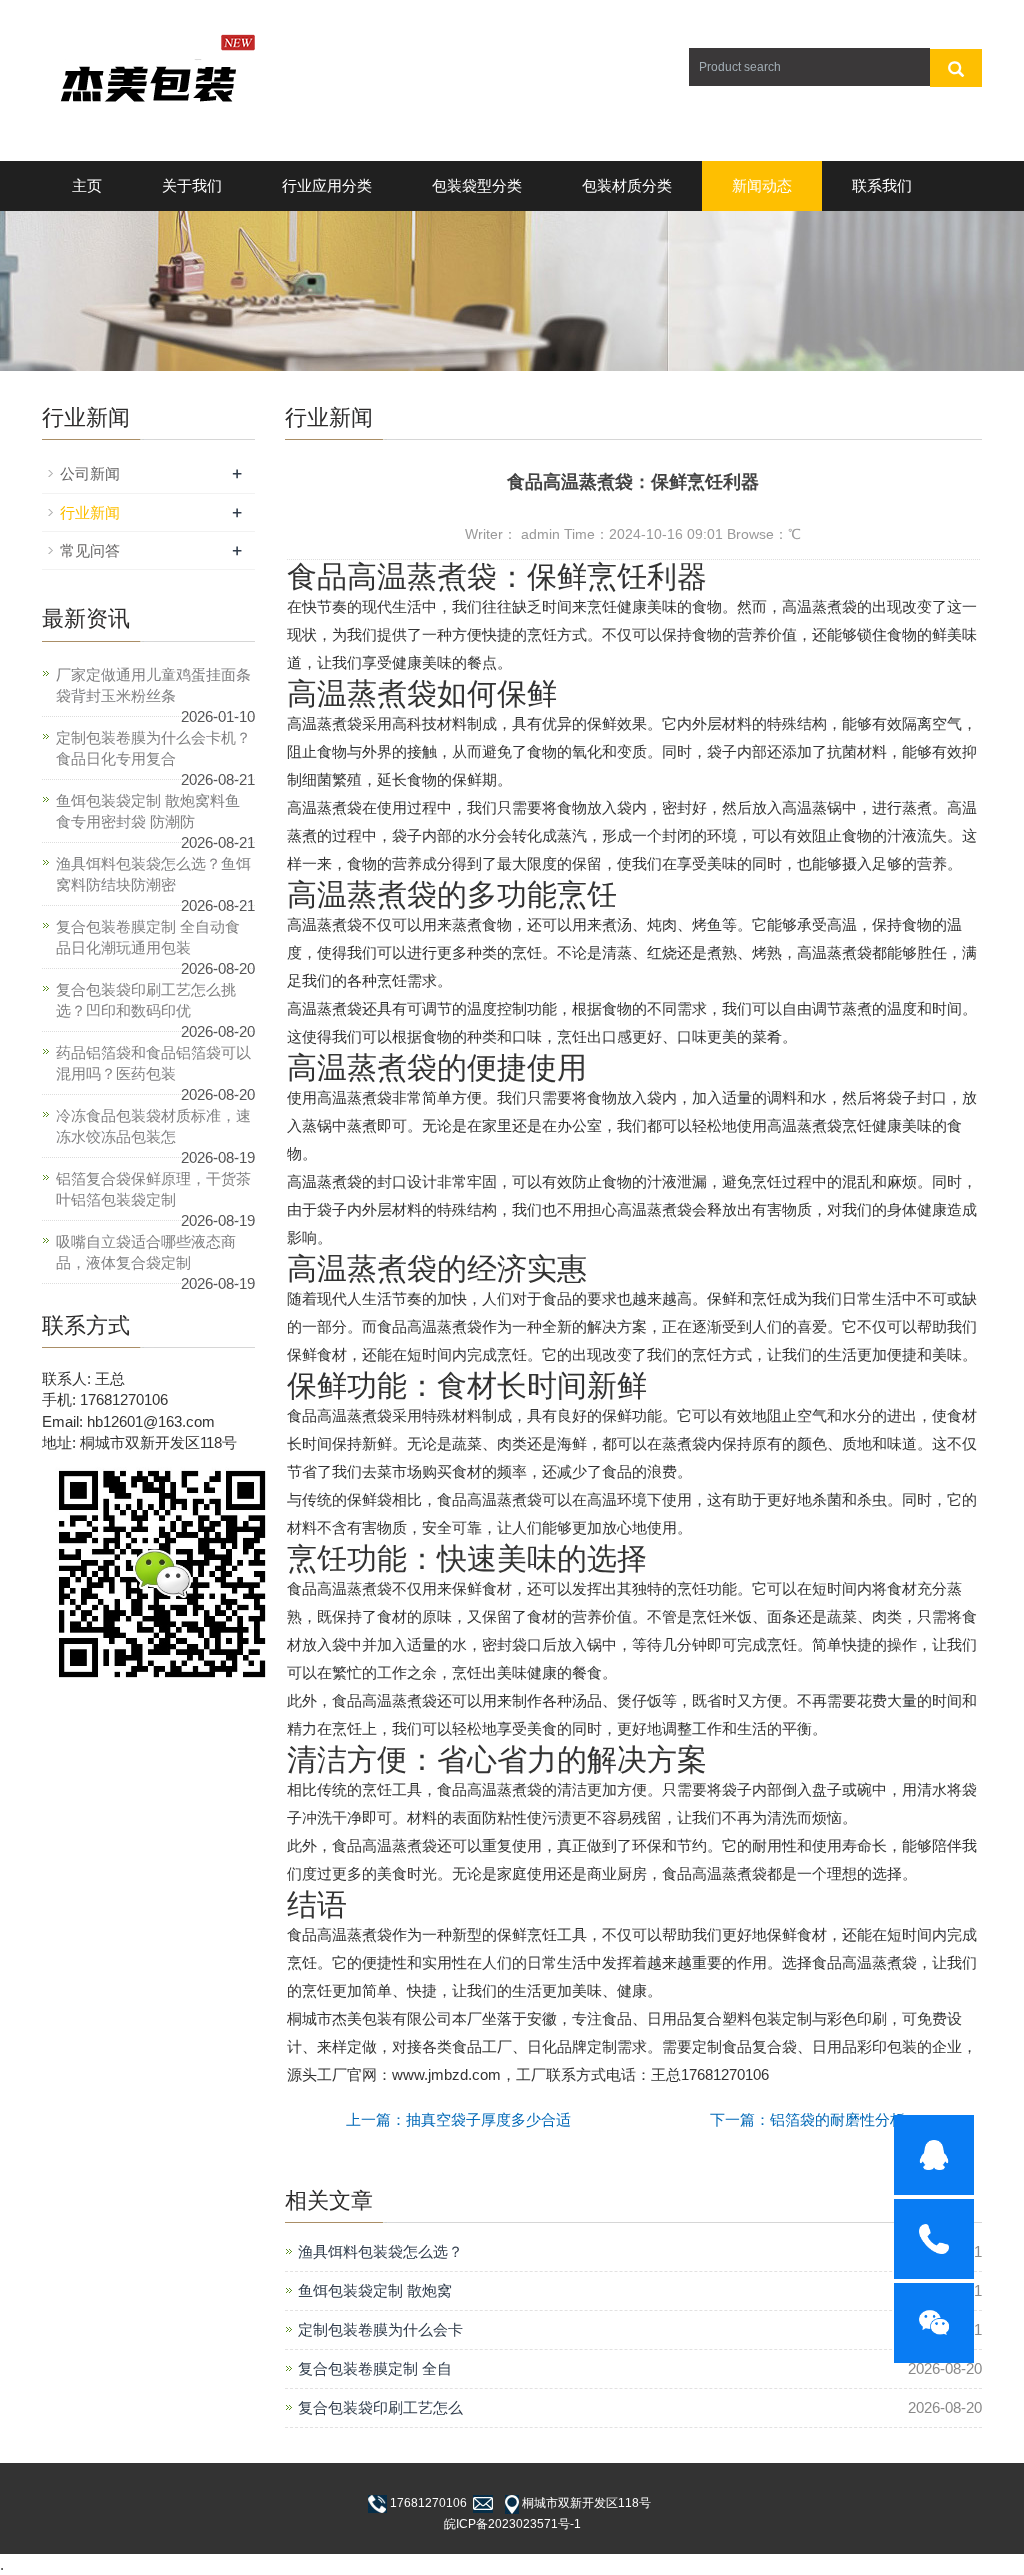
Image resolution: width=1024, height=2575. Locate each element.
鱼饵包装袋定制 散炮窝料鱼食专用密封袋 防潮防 (148, 811)
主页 (87, 185)
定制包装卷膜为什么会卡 (380, 2329)
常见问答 (90, 550)
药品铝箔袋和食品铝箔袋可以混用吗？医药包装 (153, 1063)
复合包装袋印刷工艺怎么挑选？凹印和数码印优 (146, 1000)
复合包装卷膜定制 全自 (375, 2368)
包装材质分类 (627, 185)
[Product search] (956, 68)
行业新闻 (90, 512)
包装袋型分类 (477, 185)
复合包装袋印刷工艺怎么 (380, 2407)
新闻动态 (762, 185)
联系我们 (882, 185)
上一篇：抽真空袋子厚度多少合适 (458, 2119)
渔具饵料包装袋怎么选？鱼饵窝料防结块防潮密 (153, 874)
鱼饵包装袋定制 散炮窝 (375, 2290)
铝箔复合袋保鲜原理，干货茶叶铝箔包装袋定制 (153, 1189)
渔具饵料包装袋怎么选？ (380, 2251)
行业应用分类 (327, 185)
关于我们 (192, 185)
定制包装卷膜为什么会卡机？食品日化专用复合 (153, 748)
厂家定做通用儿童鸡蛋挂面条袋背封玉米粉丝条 (153, 685)
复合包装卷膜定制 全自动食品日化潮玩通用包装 (148, 937)
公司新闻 (90, 473)
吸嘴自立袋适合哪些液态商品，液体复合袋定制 (146, 1252)
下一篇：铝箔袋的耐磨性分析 (807, 2119)
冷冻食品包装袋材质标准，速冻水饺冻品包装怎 (153, 1126)
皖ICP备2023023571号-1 (512, 2524)
